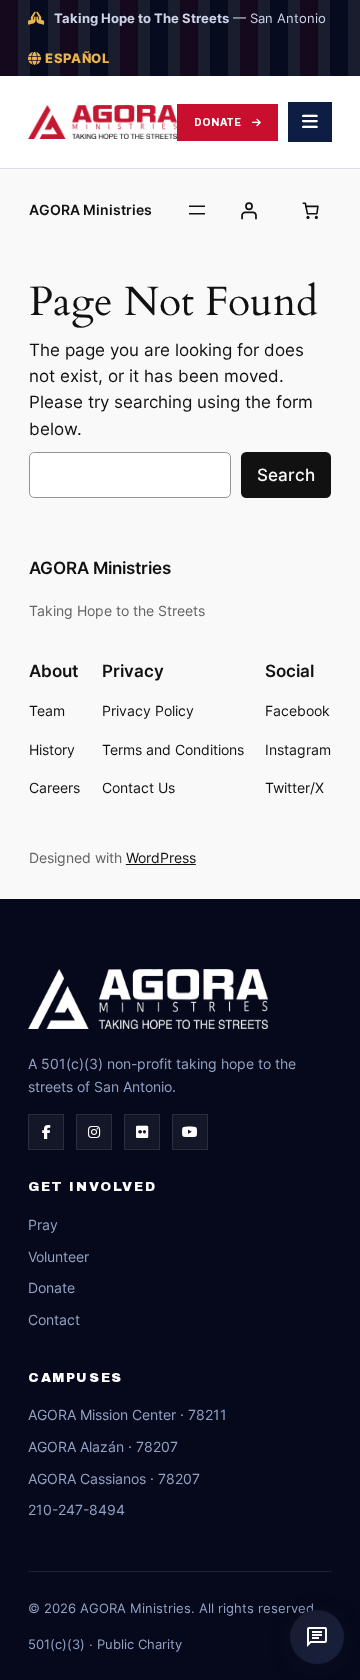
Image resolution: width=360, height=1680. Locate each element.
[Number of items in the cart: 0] (310, 210)
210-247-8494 (76, 1509)
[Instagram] (94, 1132)
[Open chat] (317, 1637)
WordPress (161, 857)
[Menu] (310, 122)
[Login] (249, 210)
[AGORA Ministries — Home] (102, 122)
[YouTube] (190, 1132)
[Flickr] (142, 1132)
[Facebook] (46, 1132)
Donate (218, 122)
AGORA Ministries (90, 209)
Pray (43, 1224)
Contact (54, 1319)
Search (286, 475)
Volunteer (58, 1256)
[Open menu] (197, 210)
